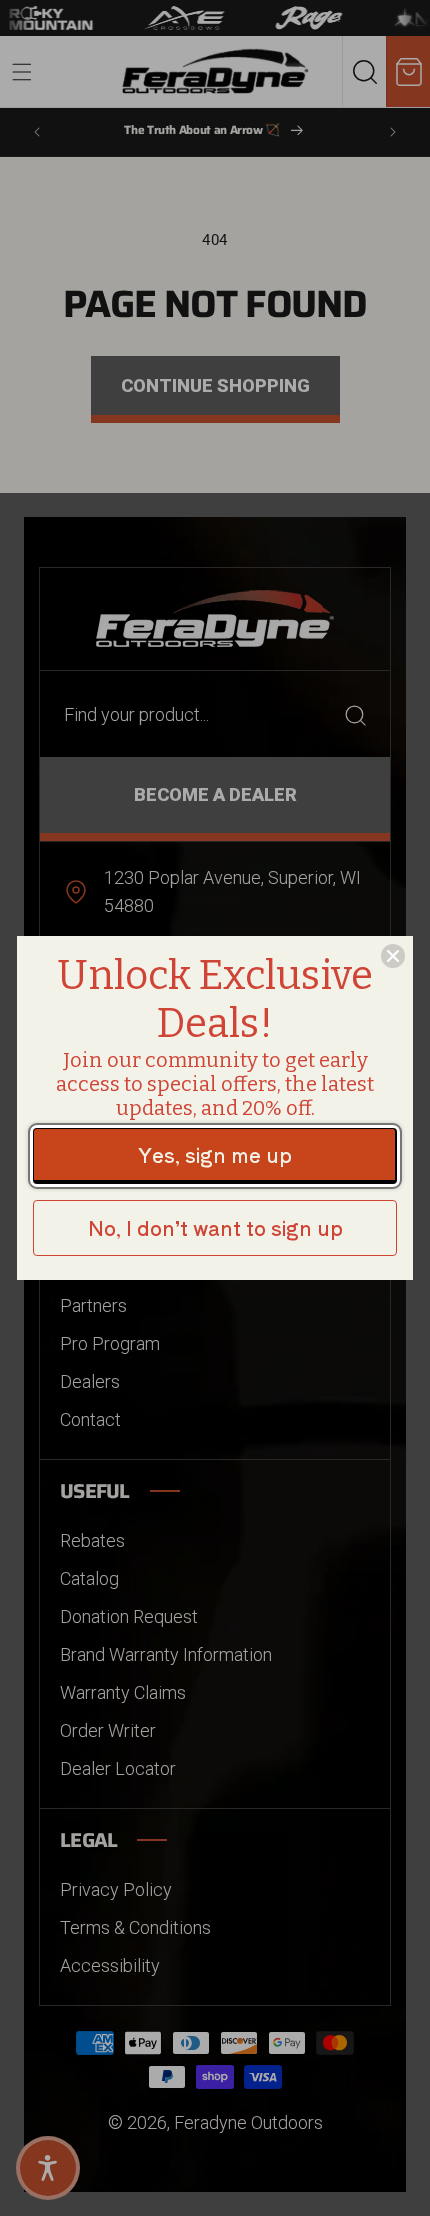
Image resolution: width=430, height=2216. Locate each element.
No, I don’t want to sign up (215, 1227)
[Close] (393, 956)
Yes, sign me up (215, 1154)
